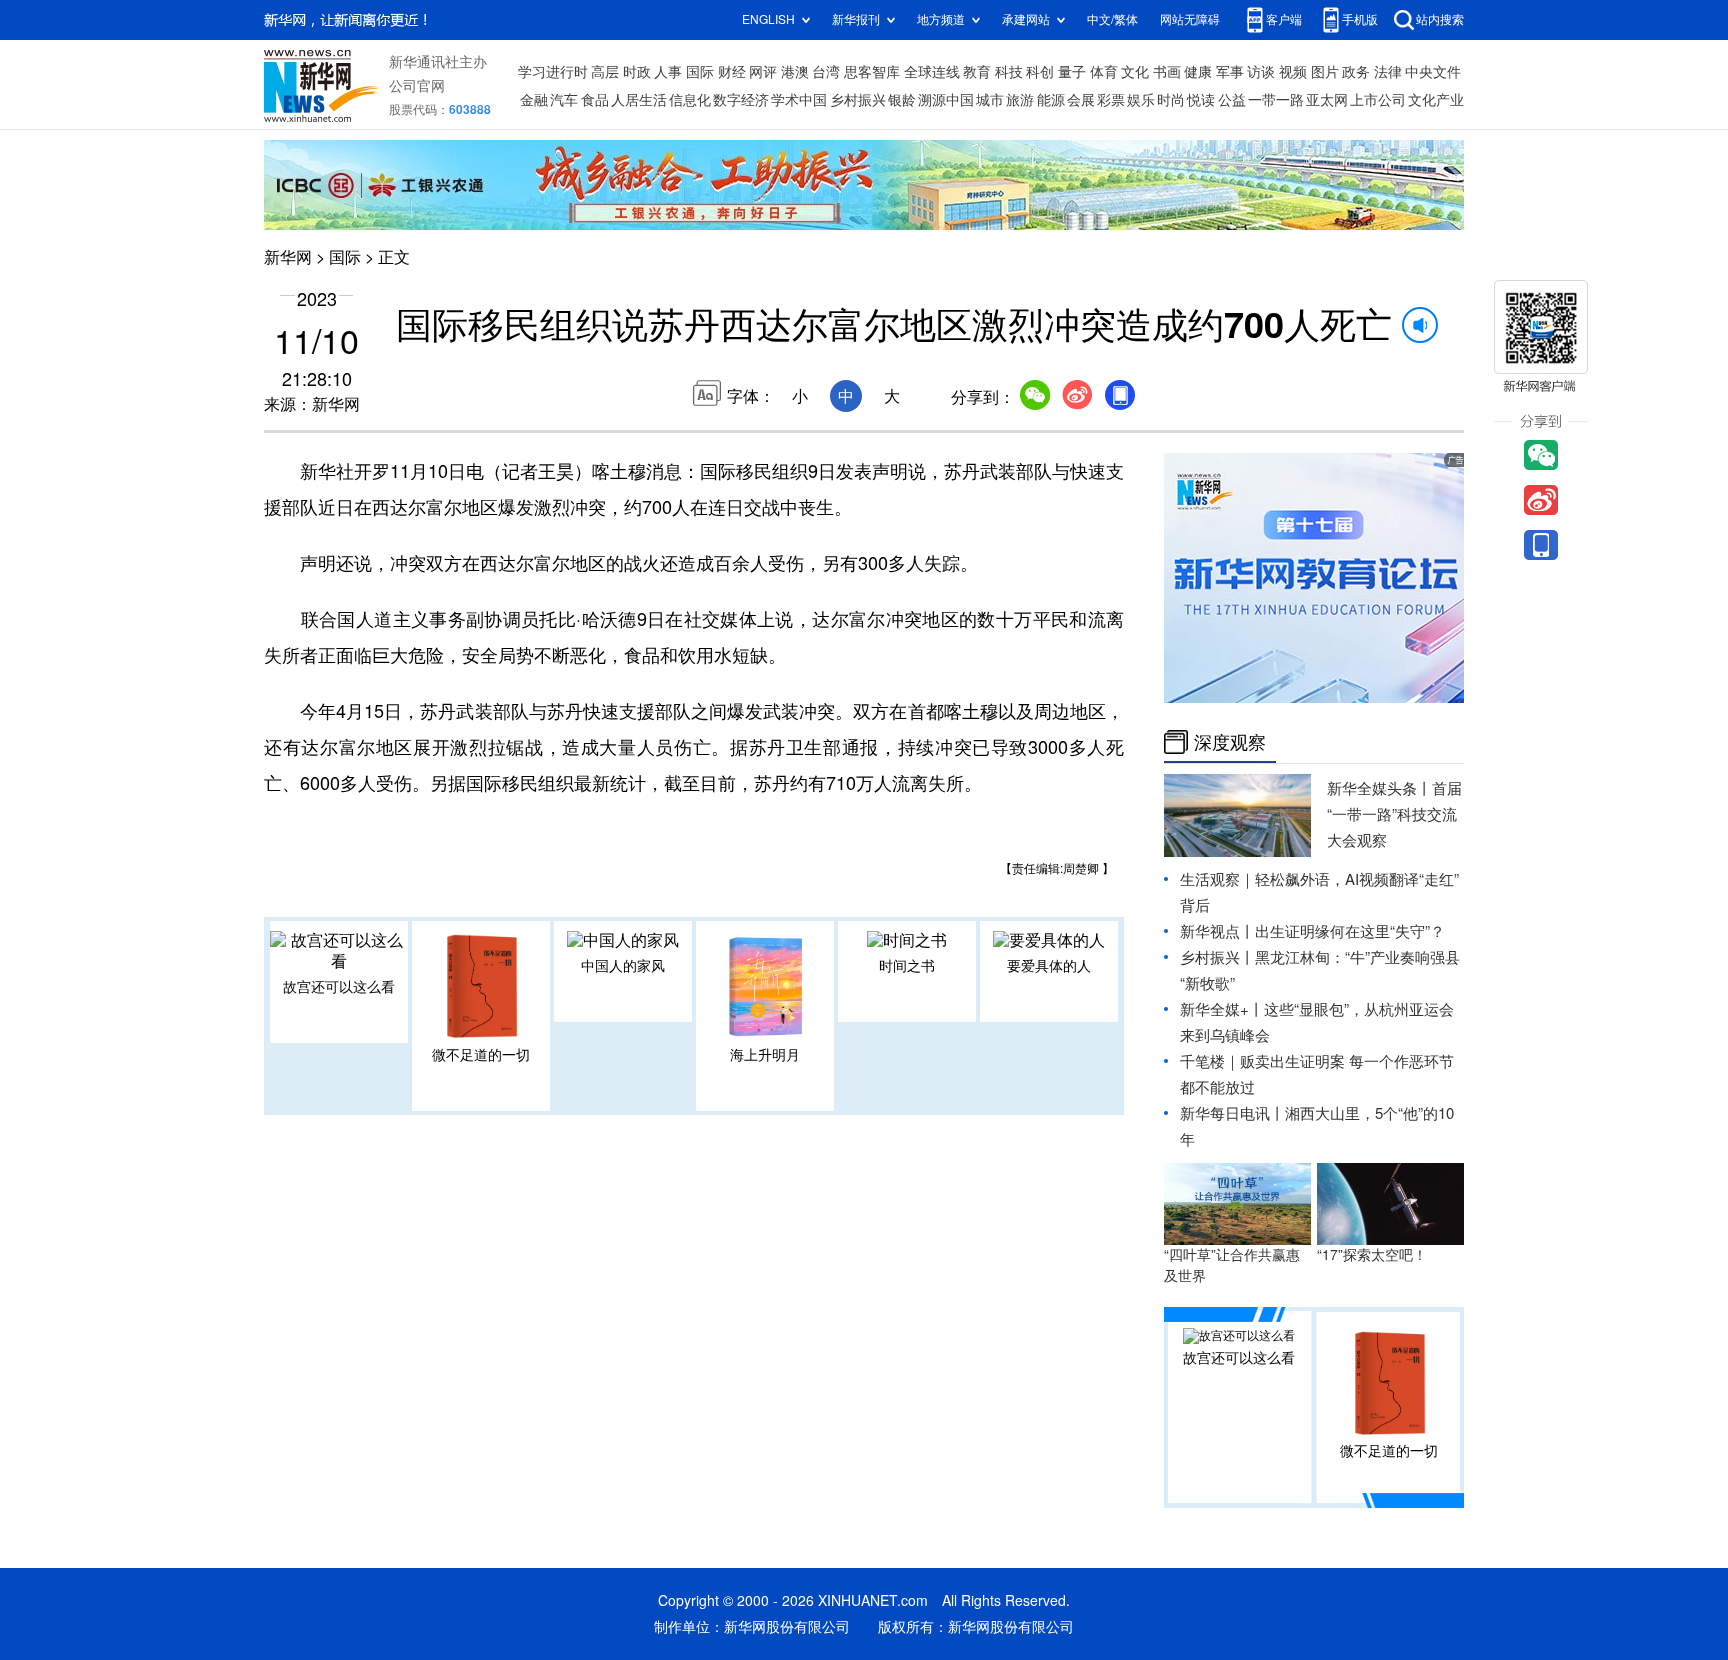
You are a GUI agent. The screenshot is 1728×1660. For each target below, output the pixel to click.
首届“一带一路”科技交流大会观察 (1394, 814)
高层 (605, 72)
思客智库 (872, 72)
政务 (1356, 72)
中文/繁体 (1112, 19)
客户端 (1284, 19)
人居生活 (639, 100)
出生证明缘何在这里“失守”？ (1350, 931)
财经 (732, 72)
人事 (668, 72)
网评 (763, 72)
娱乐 (1141, 100)
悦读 (1201, 100)
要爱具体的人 (1049, 966)
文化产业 (1436, 100)
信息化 (690, 100)
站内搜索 (1440, 19)
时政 (637, 72)
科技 (1009, 72)
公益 (1232, 100)
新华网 (288, 257)
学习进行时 (553, 72)
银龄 (902, 100)
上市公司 (1378, 100)
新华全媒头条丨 (1379, 788)
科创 (1040, 72)
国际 (700, 72)
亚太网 (1327, 100)
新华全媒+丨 (1222, 1009)
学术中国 (799, 100)
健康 (1198, 72)
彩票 (1111, 100)
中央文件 (1433, 72)
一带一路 (1276, 100)
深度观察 (1230, 742)
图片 (1325, 72)
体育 (1104, 72)
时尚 (1171, 100)
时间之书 (907, 966)
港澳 (795, 72)
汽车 (564, 100)
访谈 (1261, 72)
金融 (534, 100)
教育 (977, 72)
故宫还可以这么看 (339, 987)
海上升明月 (765, 1055)
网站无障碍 (1190, 19)
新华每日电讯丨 (1232, 1113)
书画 (1167, 72)
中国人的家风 (623, 966)
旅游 (1020, 100)
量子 (1072, 72)
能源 (1051, 100)
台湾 (826, 72)
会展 (1081, 100)
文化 (1135, 72)
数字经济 (741, 100)
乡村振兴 (858, 100)
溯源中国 (946, 100)
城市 (990, 100)
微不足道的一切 (481, 1055)
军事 (1230, 72)
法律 (1388, 72)
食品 (595, 100)
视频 (1293, 72)
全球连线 (932, 72)
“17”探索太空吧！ (1372, 1255)
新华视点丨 (1217, 931)
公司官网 (417, 86)
